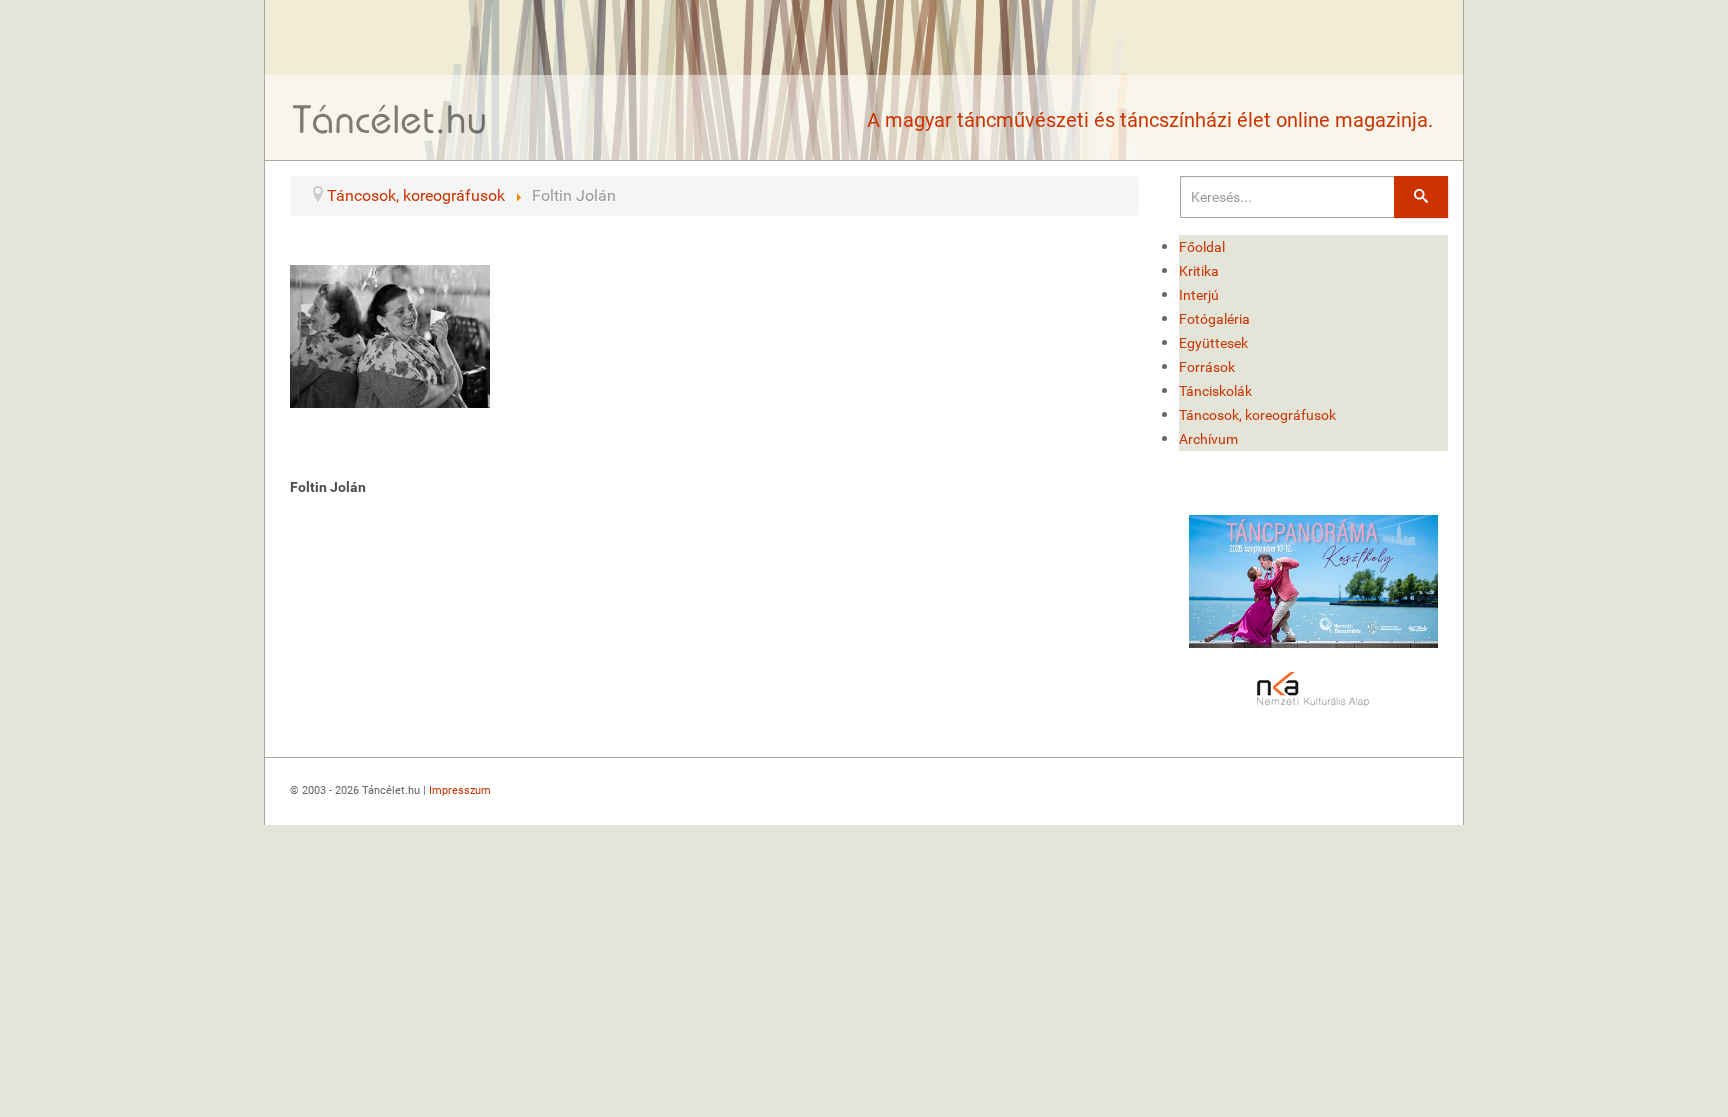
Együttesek (1213, 343)
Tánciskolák (1215, 391)
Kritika (1199, 271)
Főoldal (1202, 247)
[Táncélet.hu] (390, 118)
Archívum (1208, 439)
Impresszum (460, 790)
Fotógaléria (1214, 319)
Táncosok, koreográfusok (1257, 415)
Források (1207, 367)
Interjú (1199, 295)
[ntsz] (1314, 581)
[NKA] (1314, 690)
